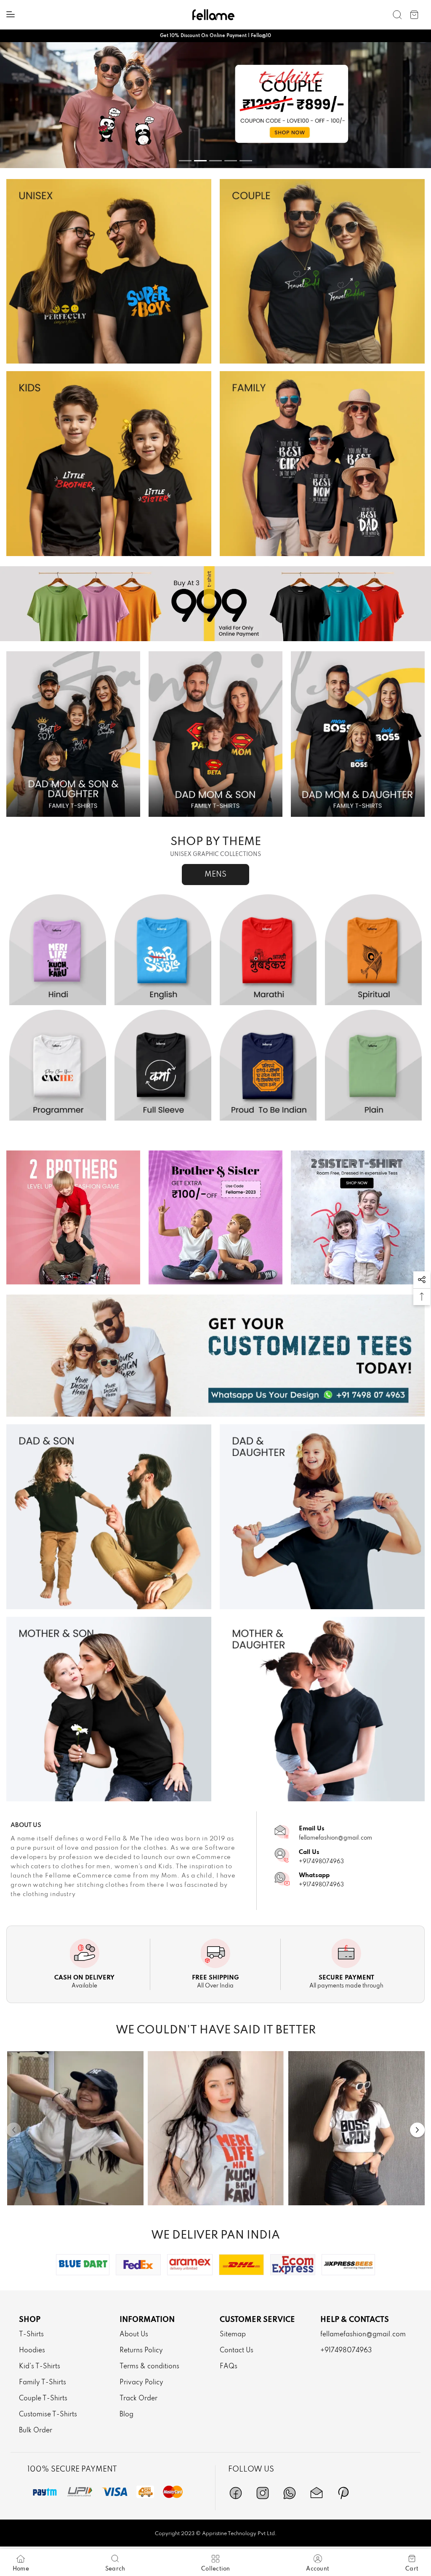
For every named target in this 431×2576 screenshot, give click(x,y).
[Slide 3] (215, 161)
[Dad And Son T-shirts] (109, 1517)
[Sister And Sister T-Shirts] (358, 1217)
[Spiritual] (373, 950)
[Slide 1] (185, 161)
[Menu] (11, 14)
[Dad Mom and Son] (215, 734)
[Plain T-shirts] (373, 1065)
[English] (163, 950)
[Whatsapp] (290, 2493)
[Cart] (414, 15)
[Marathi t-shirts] (215, 105)
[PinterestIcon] (343, 2493)
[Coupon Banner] (215, 604)
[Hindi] (58, 950)
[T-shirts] (109, 271)
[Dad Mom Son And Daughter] (73, 734)
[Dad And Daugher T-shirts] (322, 1517)
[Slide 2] (200, 161)
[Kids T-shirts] (109, 463)
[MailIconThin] (317, 2493)
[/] (75, 2128)
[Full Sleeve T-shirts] (163, 1065)
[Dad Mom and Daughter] (358, 734)
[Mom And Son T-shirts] (109, 1709)
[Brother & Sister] (215, 1217)
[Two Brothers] (73, 1217)
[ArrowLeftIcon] (14, 2130)
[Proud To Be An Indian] (268, 1065)
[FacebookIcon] (236, 2493)
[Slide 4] (231, 161)
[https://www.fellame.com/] (213, 15)
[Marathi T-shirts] (268, 950)
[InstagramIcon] (263, 2493)
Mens (215, 875)
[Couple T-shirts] (322, 271)
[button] (422, 1280)
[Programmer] (58, 1065)
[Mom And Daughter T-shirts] (322, 1709)
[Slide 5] (246, 161)
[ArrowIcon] (417, 2130)
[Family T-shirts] (322, 463)
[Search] (397, 15)
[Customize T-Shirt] (215, 1356)
